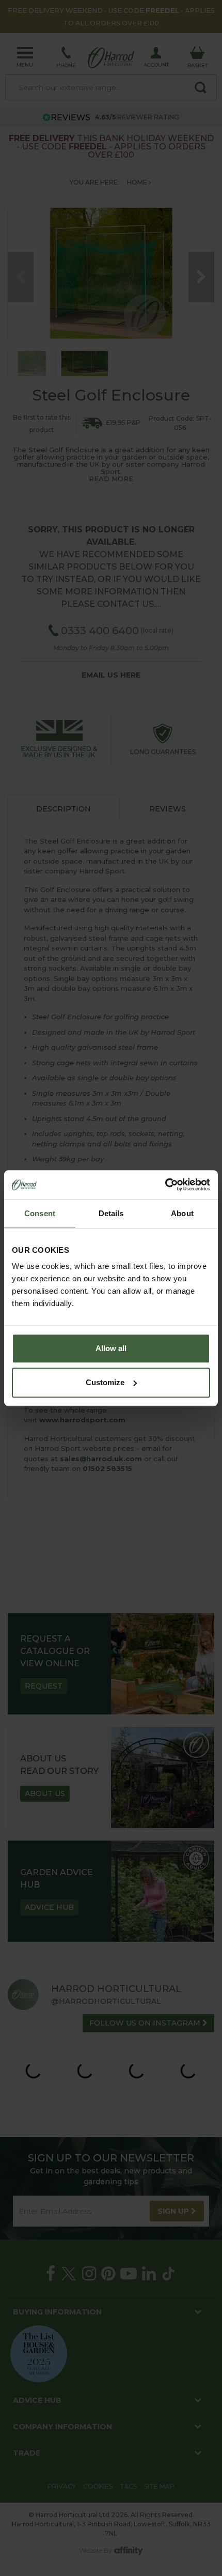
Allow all (111, 1348)
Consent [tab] (40, 1213)
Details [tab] (111, 1213)
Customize (105, 1382)
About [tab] (182, 1213)
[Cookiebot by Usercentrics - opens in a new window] (165, 1185)
